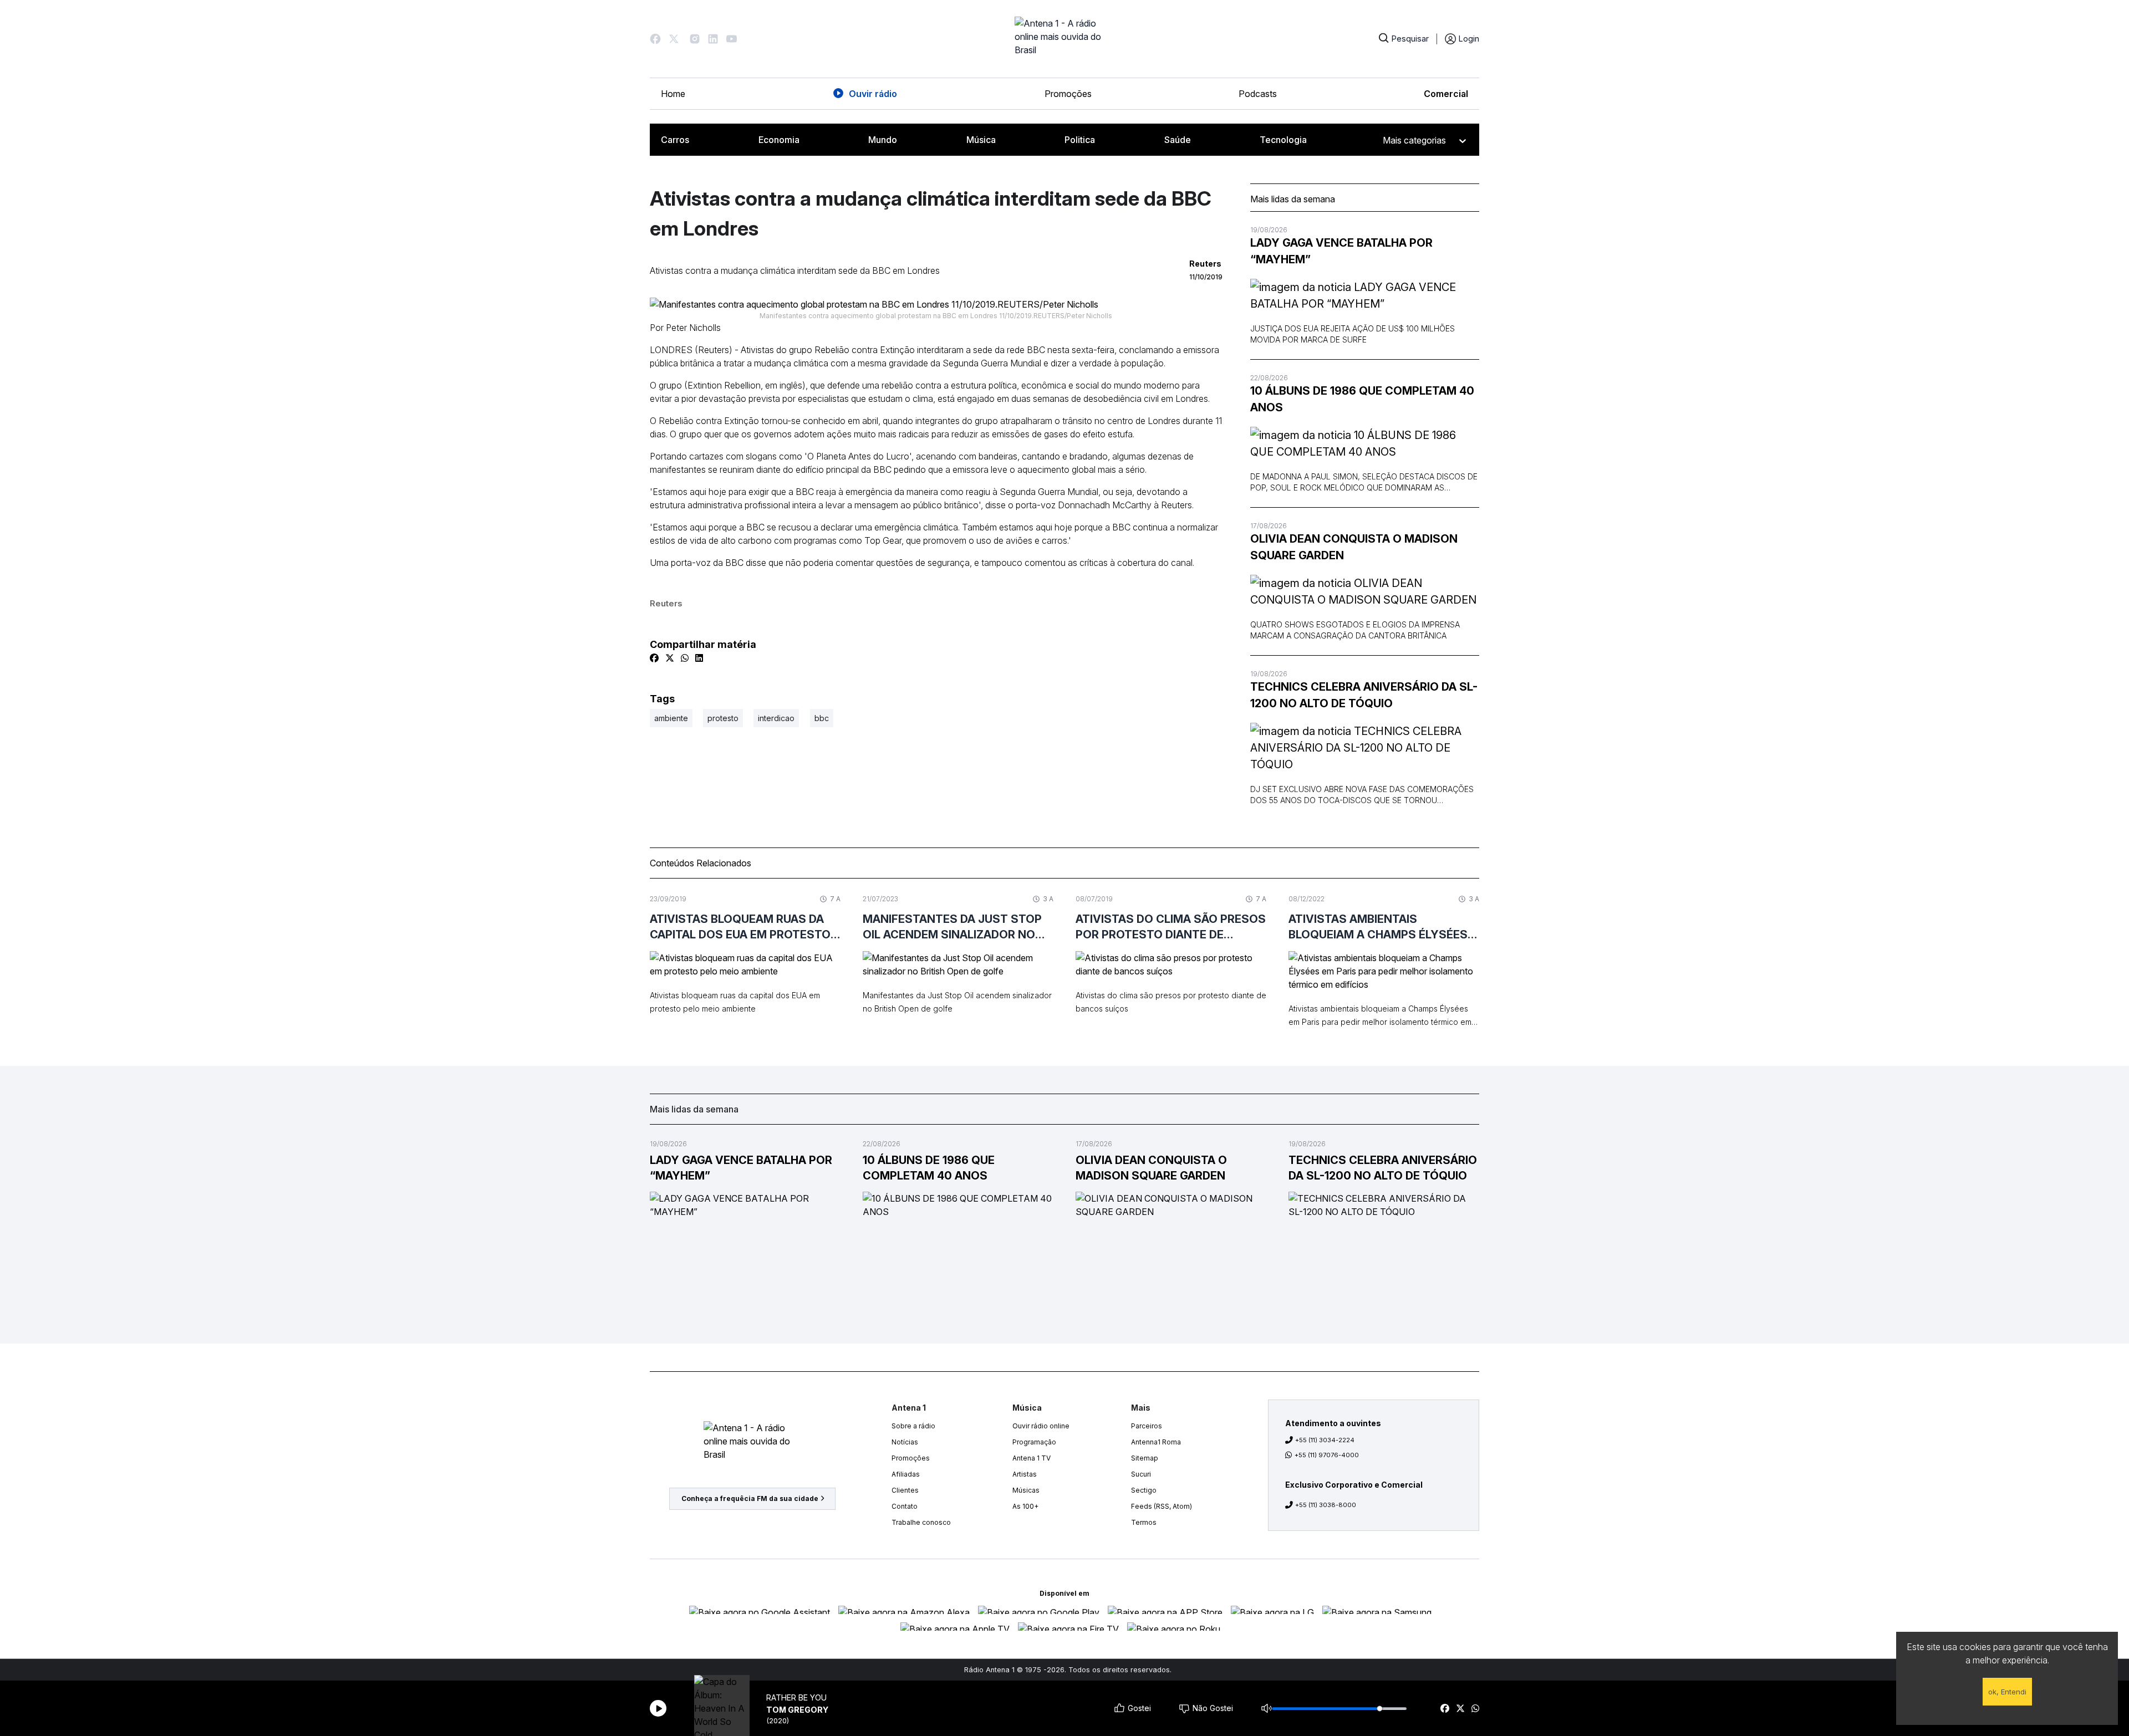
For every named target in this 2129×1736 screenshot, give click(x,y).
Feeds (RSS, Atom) (1162, 1506)
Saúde (1178, 140)
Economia (779, 140)
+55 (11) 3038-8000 (1326, 1505)
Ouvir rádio (873, 94)
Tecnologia (1283, 140)
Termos (1144, 1522)
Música (981, 140)
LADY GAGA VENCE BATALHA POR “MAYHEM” (1341, 251)
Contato (905, 1506)
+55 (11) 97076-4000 (1327, 1455)
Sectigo (1144, 1490)
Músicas (1026, 1490)
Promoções (1068, 94)
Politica (1080, 140)
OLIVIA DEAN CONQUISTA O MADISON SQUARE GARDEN (1354, 547)
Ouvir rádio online (1041, 1426)
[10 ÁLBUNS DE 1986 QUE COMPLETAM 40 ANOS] (1365, 443)
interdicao (776, 718)
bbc (822, 718)
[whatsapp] (1475, 1708)
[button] (655, 39)
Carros (675, 140)
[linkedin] (699, 658)
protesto (723, 718)
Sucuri (1141, 1474)
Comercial (1446, 94)
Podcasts (1258, 94)
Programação (1034, 1442)
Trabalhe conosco (921, 1522)
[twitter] (1460, 1708)
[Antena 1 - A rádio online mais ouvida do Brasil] (1064, 39)
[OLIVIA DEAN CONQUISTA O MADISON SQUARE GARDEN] (1365, 591)
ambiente (671, 718)
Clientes (905, 1490)
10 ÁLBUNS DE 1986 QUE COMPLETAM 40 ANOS (1362, 399)
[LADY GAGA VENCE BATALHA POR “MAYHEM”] (1365, 295)
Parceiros (1147, 1426)
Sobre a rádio (913, 1426)
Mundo (883, 140)
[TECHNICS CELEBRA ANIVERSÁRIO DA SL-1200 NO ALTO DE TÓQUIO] (1365, 748)
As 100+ (1025, 1506)
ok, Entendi (2007, 1692)
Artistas (1025, 1474)
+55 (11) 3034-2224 (1325, 1440)
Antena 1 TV (1032, 1458)
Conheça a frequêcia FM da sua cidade (750, 1498)
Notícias (905, 1442)
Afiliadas (906, 1474)
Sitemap (1145, 1458)
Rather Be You (796, 1697)
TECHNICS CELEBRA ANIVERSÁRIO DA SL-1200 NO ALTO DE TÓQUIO (1364, 695)
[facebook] (1445, 1708)
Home (673, 94)
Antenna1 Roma (1156, 1442)
